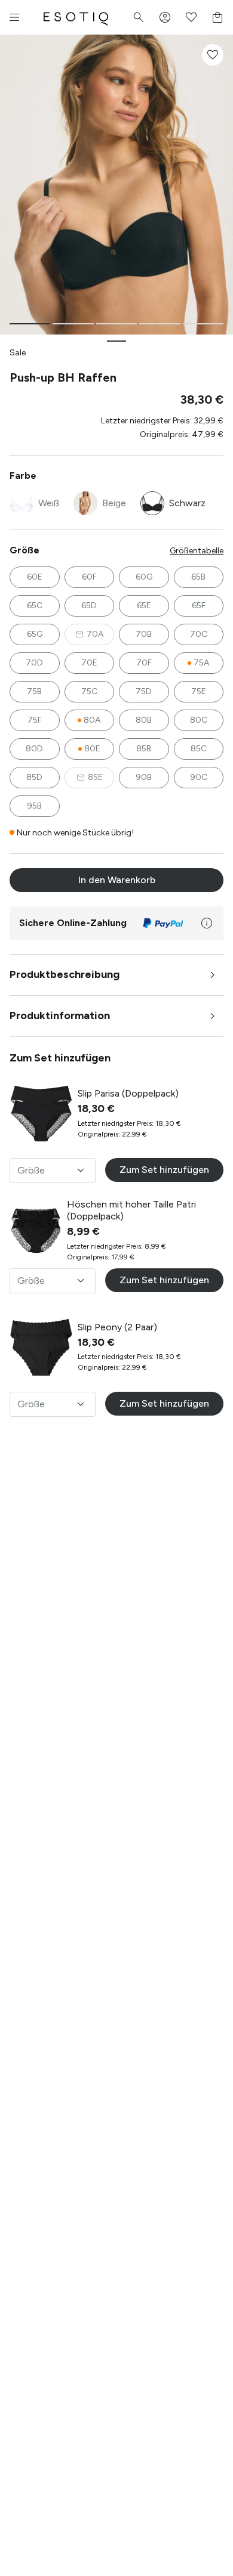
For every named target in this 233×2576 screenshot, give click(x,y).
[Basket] (217, 17)
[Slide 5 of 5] (203, 324)
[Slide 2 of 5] (73, 324)
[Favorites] (191, 17)
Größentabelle (197, 551)
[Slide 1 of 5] (30, 324)
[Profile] (165, 17)
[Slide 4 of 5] (160, 324)
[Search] (139, 17)
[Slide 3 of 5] (116, 324)
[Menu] (14, 17)
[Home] (76, 17)
